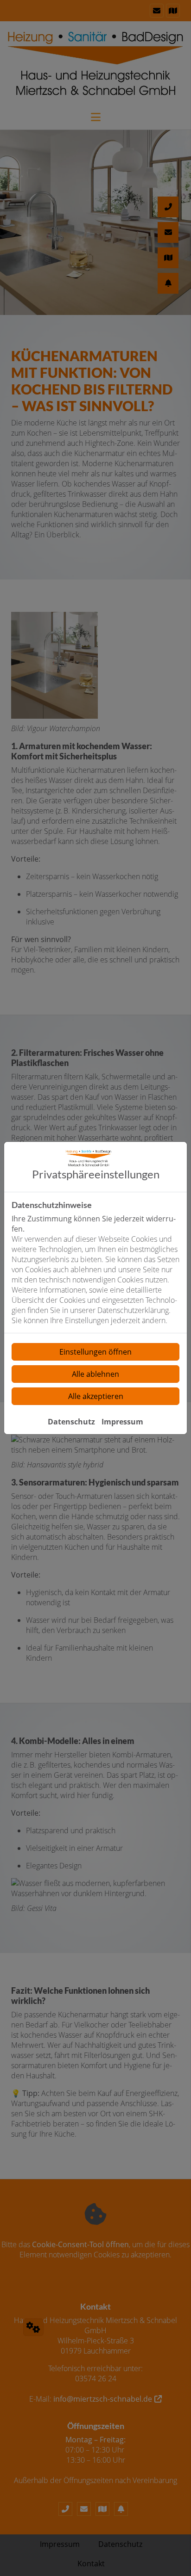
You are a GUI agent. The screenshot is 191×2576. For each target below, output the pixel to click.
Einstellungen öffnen (95, 1352)
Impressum (122, 1422)
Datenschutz (71, 1422)
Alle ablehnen (95, 1374)
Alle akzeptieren (96, 1396)
